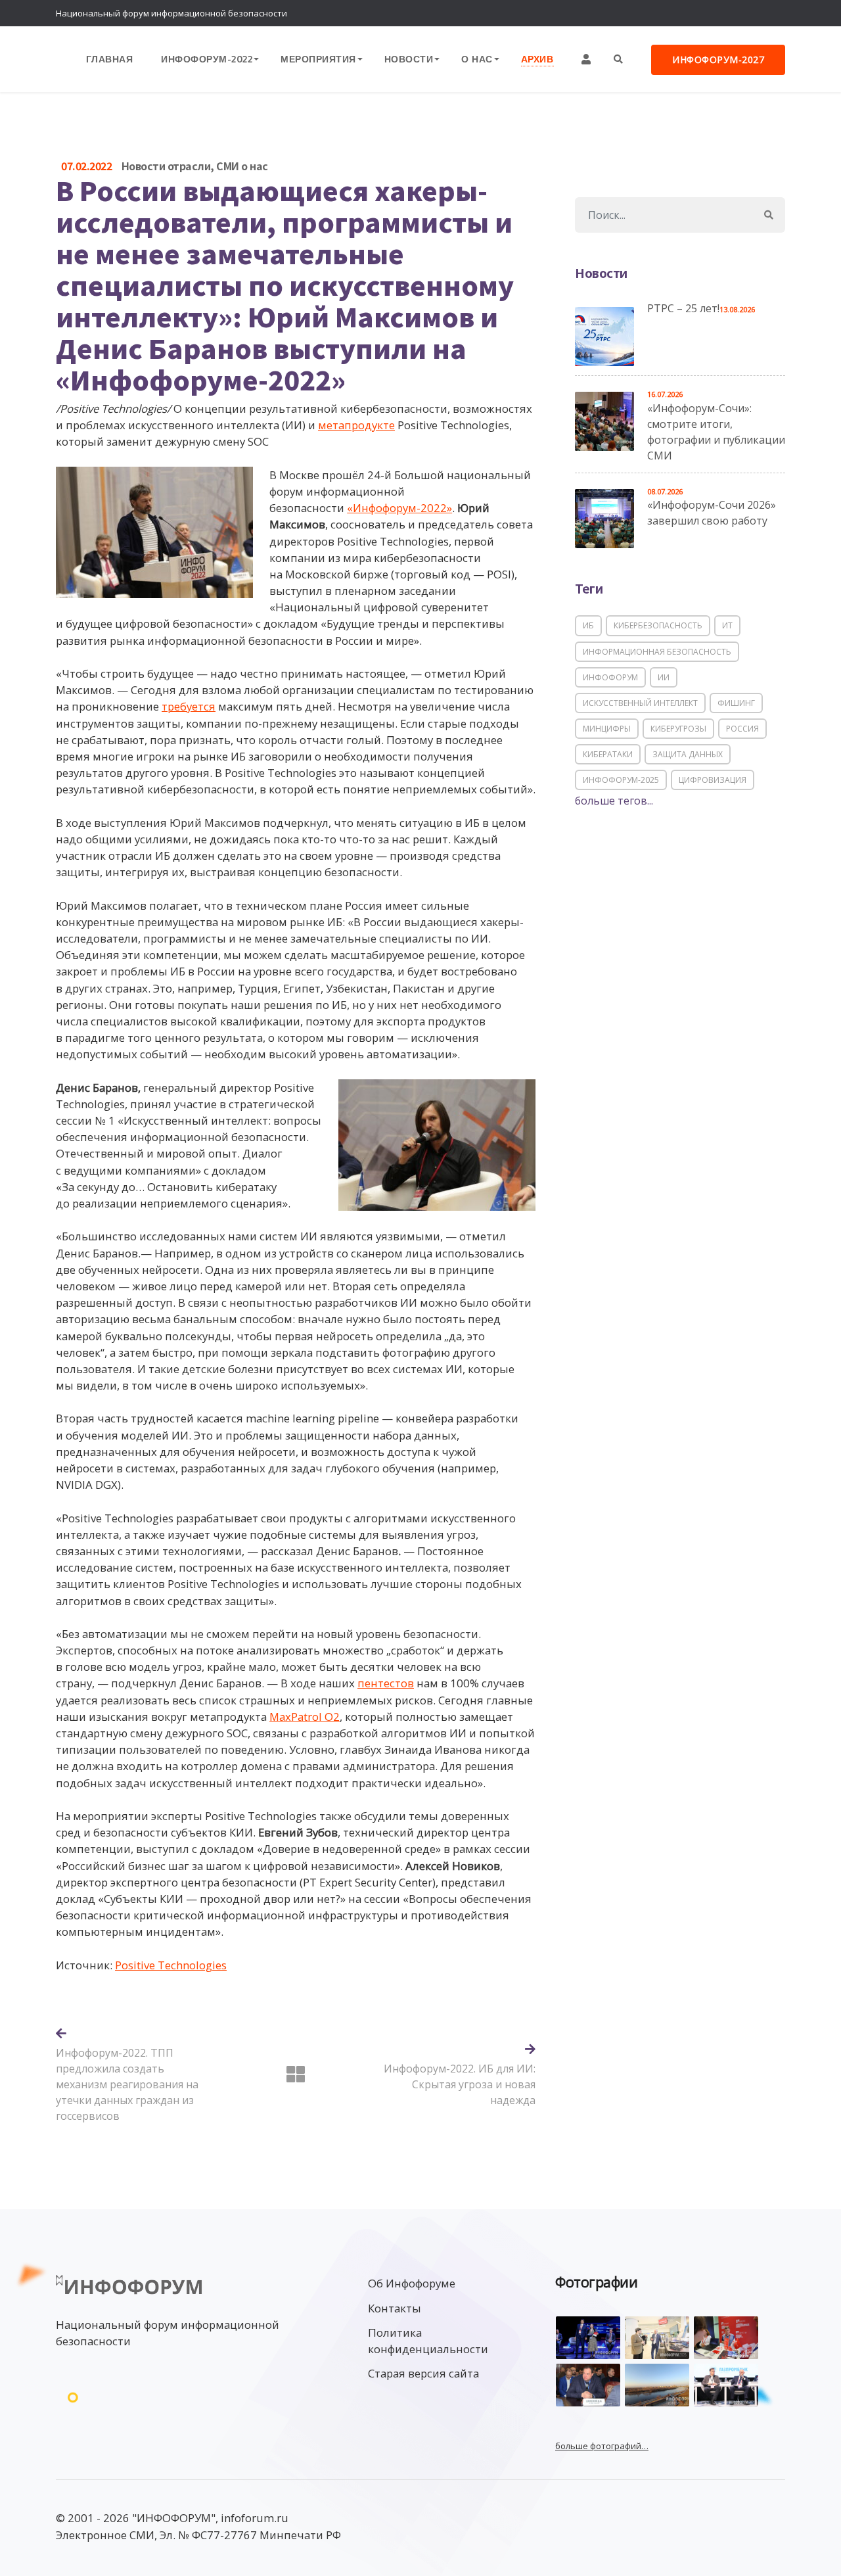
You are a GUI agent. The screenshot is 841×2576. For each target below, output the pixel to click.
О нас (477, 59)
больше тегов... (614, 801)
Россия (742, 729)
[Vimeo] (719, 13)
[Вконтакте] (746, 13)
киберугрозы (678, 729)
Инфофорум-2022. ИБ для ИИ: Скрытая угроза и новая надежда (460, 2084)
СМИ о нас (242, 166)
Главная (110, 59)
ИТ (727, 625)
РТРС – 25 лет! (683, 308)
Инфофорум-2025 (621, 780)
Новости (409, 59)
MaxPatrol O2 (305, 1717)
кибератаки (608, 754)
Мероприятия (318, 59)
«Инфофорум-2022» (399, 508)
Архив (537, 59)
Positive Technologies (171, 1965)
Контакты (395, 2308)
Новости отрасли (166, 166)
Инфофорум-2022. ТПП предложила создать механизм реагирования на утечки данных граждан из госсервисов (127, 2084)
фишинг (736, 703)
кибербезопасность (658, 625)
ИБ (588, 625)
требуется (189, 706)
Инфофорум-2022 (207, 59)
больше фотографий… (602, 2446)
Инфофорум (610, 677)
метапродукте (356, 425)
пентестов (386, 1683)
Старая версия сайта (423, 2373)
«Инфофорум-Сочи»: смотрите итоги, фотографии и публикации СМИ (716, 432)
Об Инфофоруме (412, 2283)
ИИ (664, 677)
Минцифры (607, 729)
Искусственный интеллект (640, 703)
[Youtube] (772, 13)
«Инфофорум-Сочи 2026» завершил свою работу (712, 513)
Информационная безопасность (657, 652)
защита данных (688, 754)
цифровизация (713, 780)
